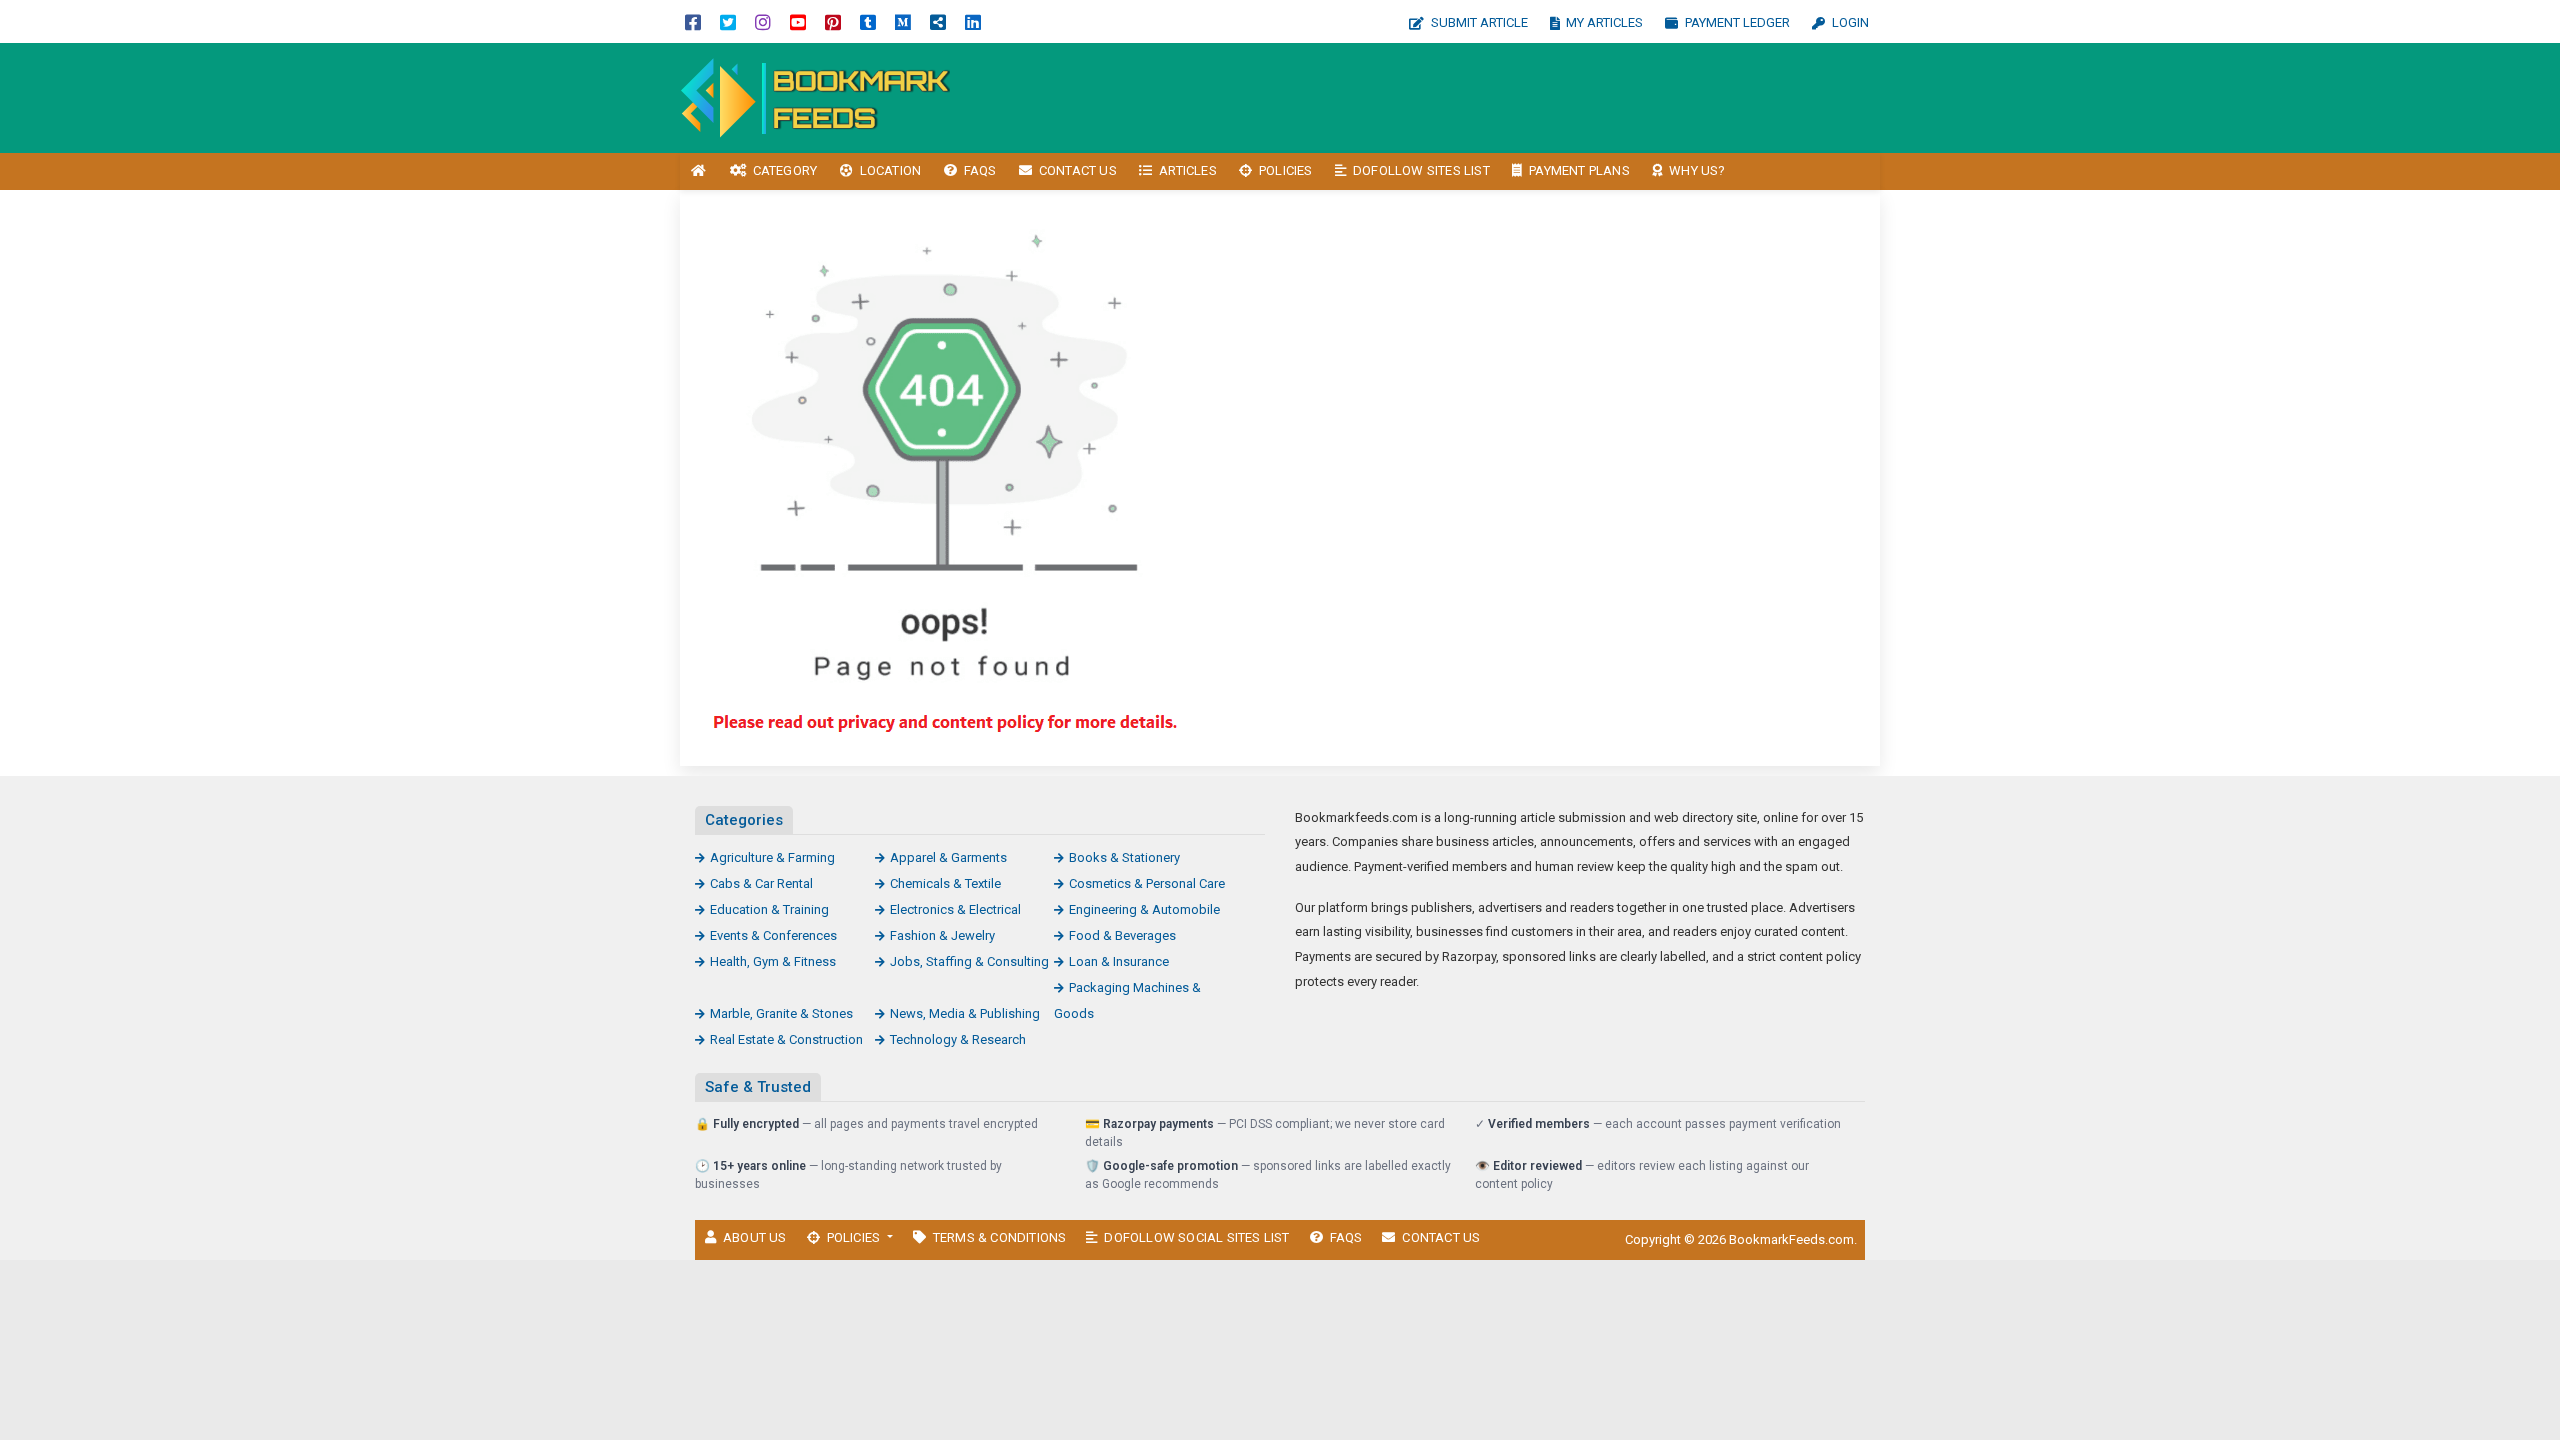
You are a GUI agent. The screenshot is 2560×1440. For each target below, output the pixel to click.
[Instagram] (763, 21)
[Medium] (903, 21)
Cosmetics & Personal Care (1147, 883)
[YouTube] (798, 21)
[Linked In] (973, 21)
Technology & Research (958, 1039)
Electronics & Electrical (955, 909)
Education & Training (769, 909)
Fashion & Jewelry (942, 935)
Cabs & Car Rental (761, 883)
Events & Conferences (773, 935)
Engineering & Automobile (1144, 909)
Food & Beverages (1122, 935)
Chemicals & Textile (945, 883)
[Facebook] (693, 21)
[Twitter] (728, 21)
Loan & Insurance (1119, 961)
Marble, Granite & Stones (781, 1013)
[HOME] (699, 171)
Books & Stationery (1124, 857)
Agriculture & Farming (772, 857)
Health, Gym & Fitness (773, 961)
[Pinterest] (833, 21)
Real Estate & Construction (786, 1039)
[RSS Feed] (938, 21)
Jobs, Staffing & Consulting (969, 961)
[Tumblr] (868, 21)
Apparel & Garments (948, 857)
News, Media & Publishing (965, 1013)
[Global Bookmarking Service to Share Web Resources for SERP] (815, 96)
